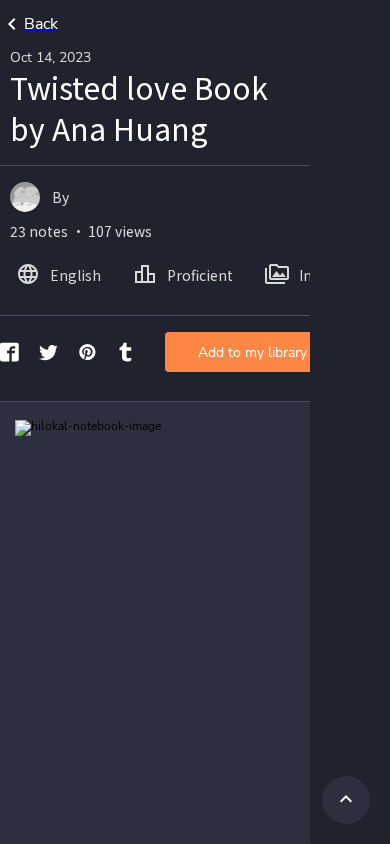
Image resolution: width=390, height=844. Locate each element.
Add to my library (252, 352)
